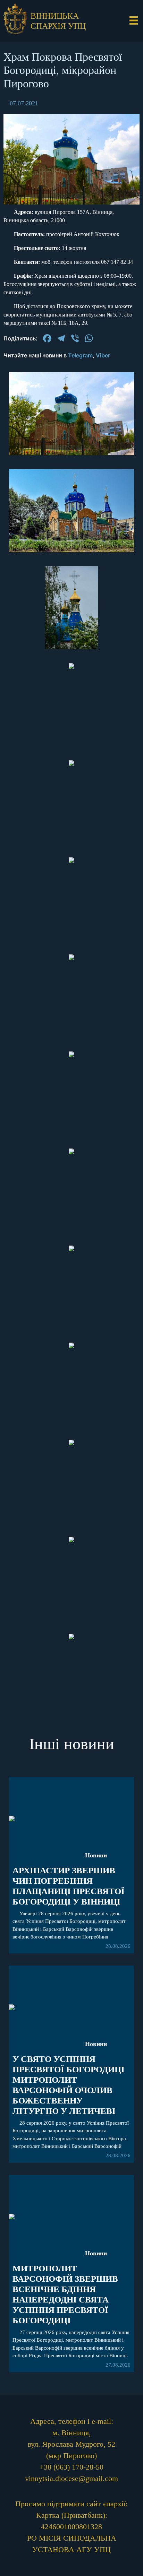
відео (71, 880)
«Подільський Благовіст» (71, 854)
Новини (96, 2253)
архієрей (72, 808)
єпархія (72, 828)
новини (72, 788)
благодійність (71, 900)
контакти (71, 940)
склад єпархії (72, 920)
